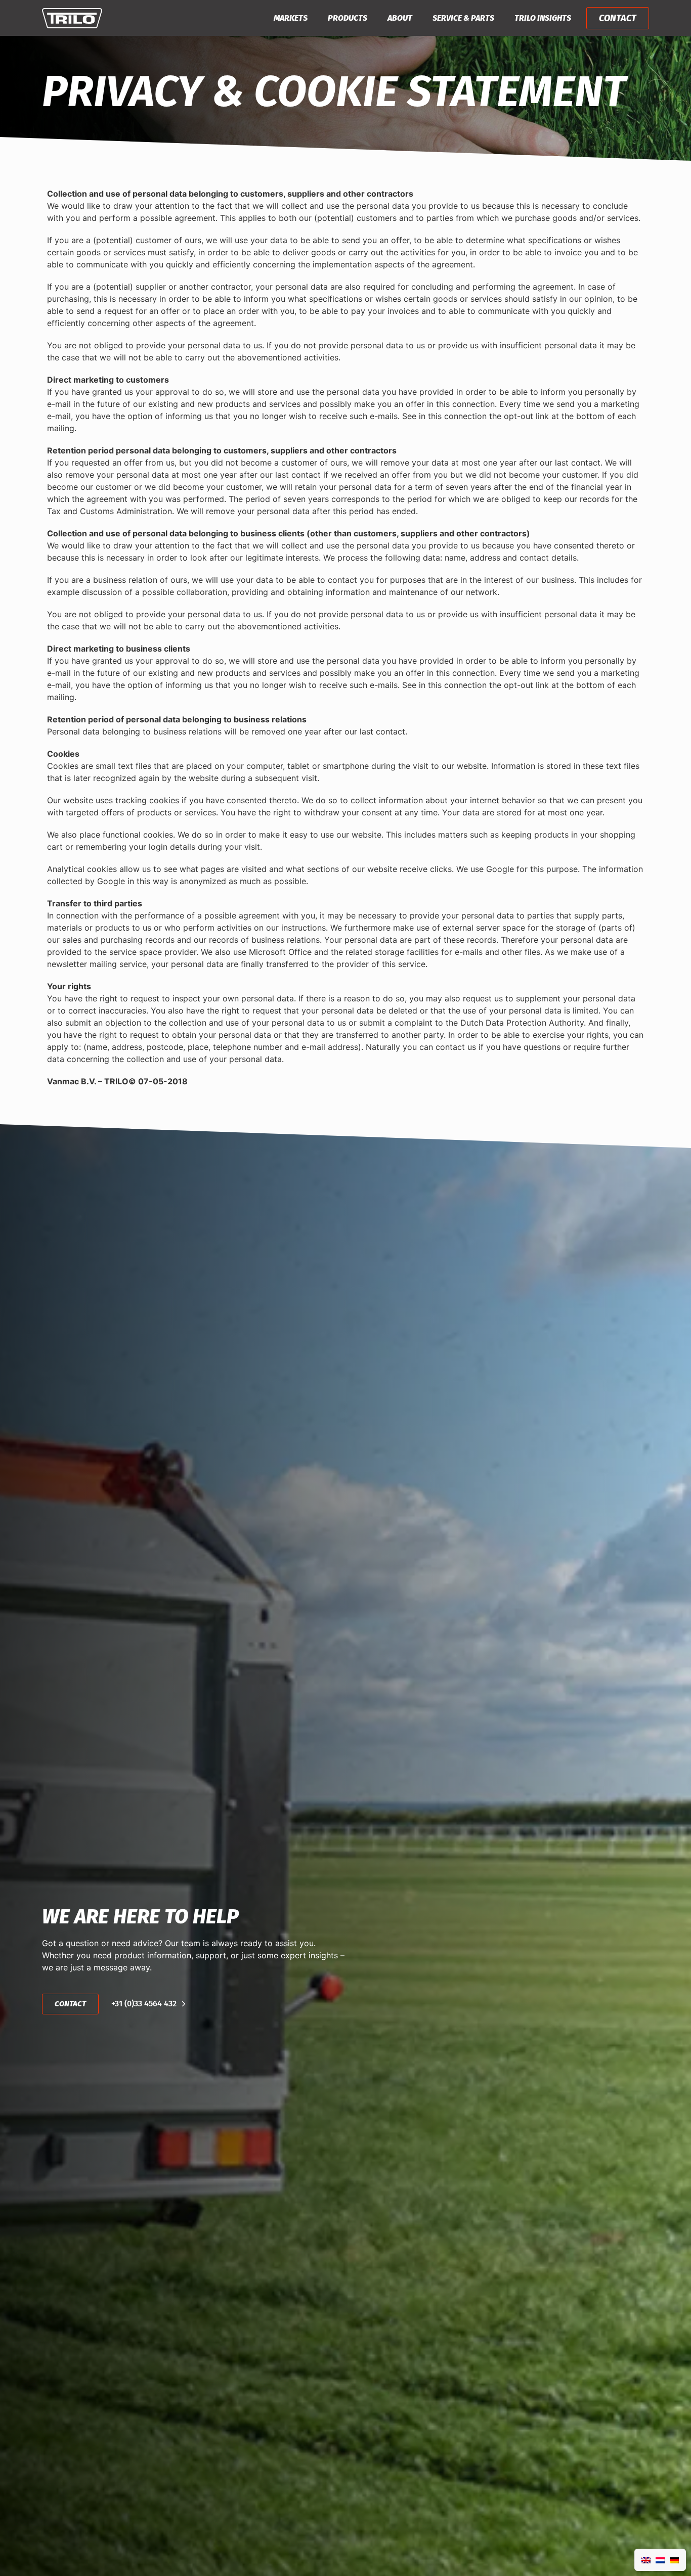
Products (348, 18)
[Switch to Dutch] (660, 2560)
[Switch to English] (646, 2560)
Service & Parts (463, 18)
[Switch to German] (674, 2560)
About (400, 18)
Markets (291, 18)
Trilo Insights (543, 18)
